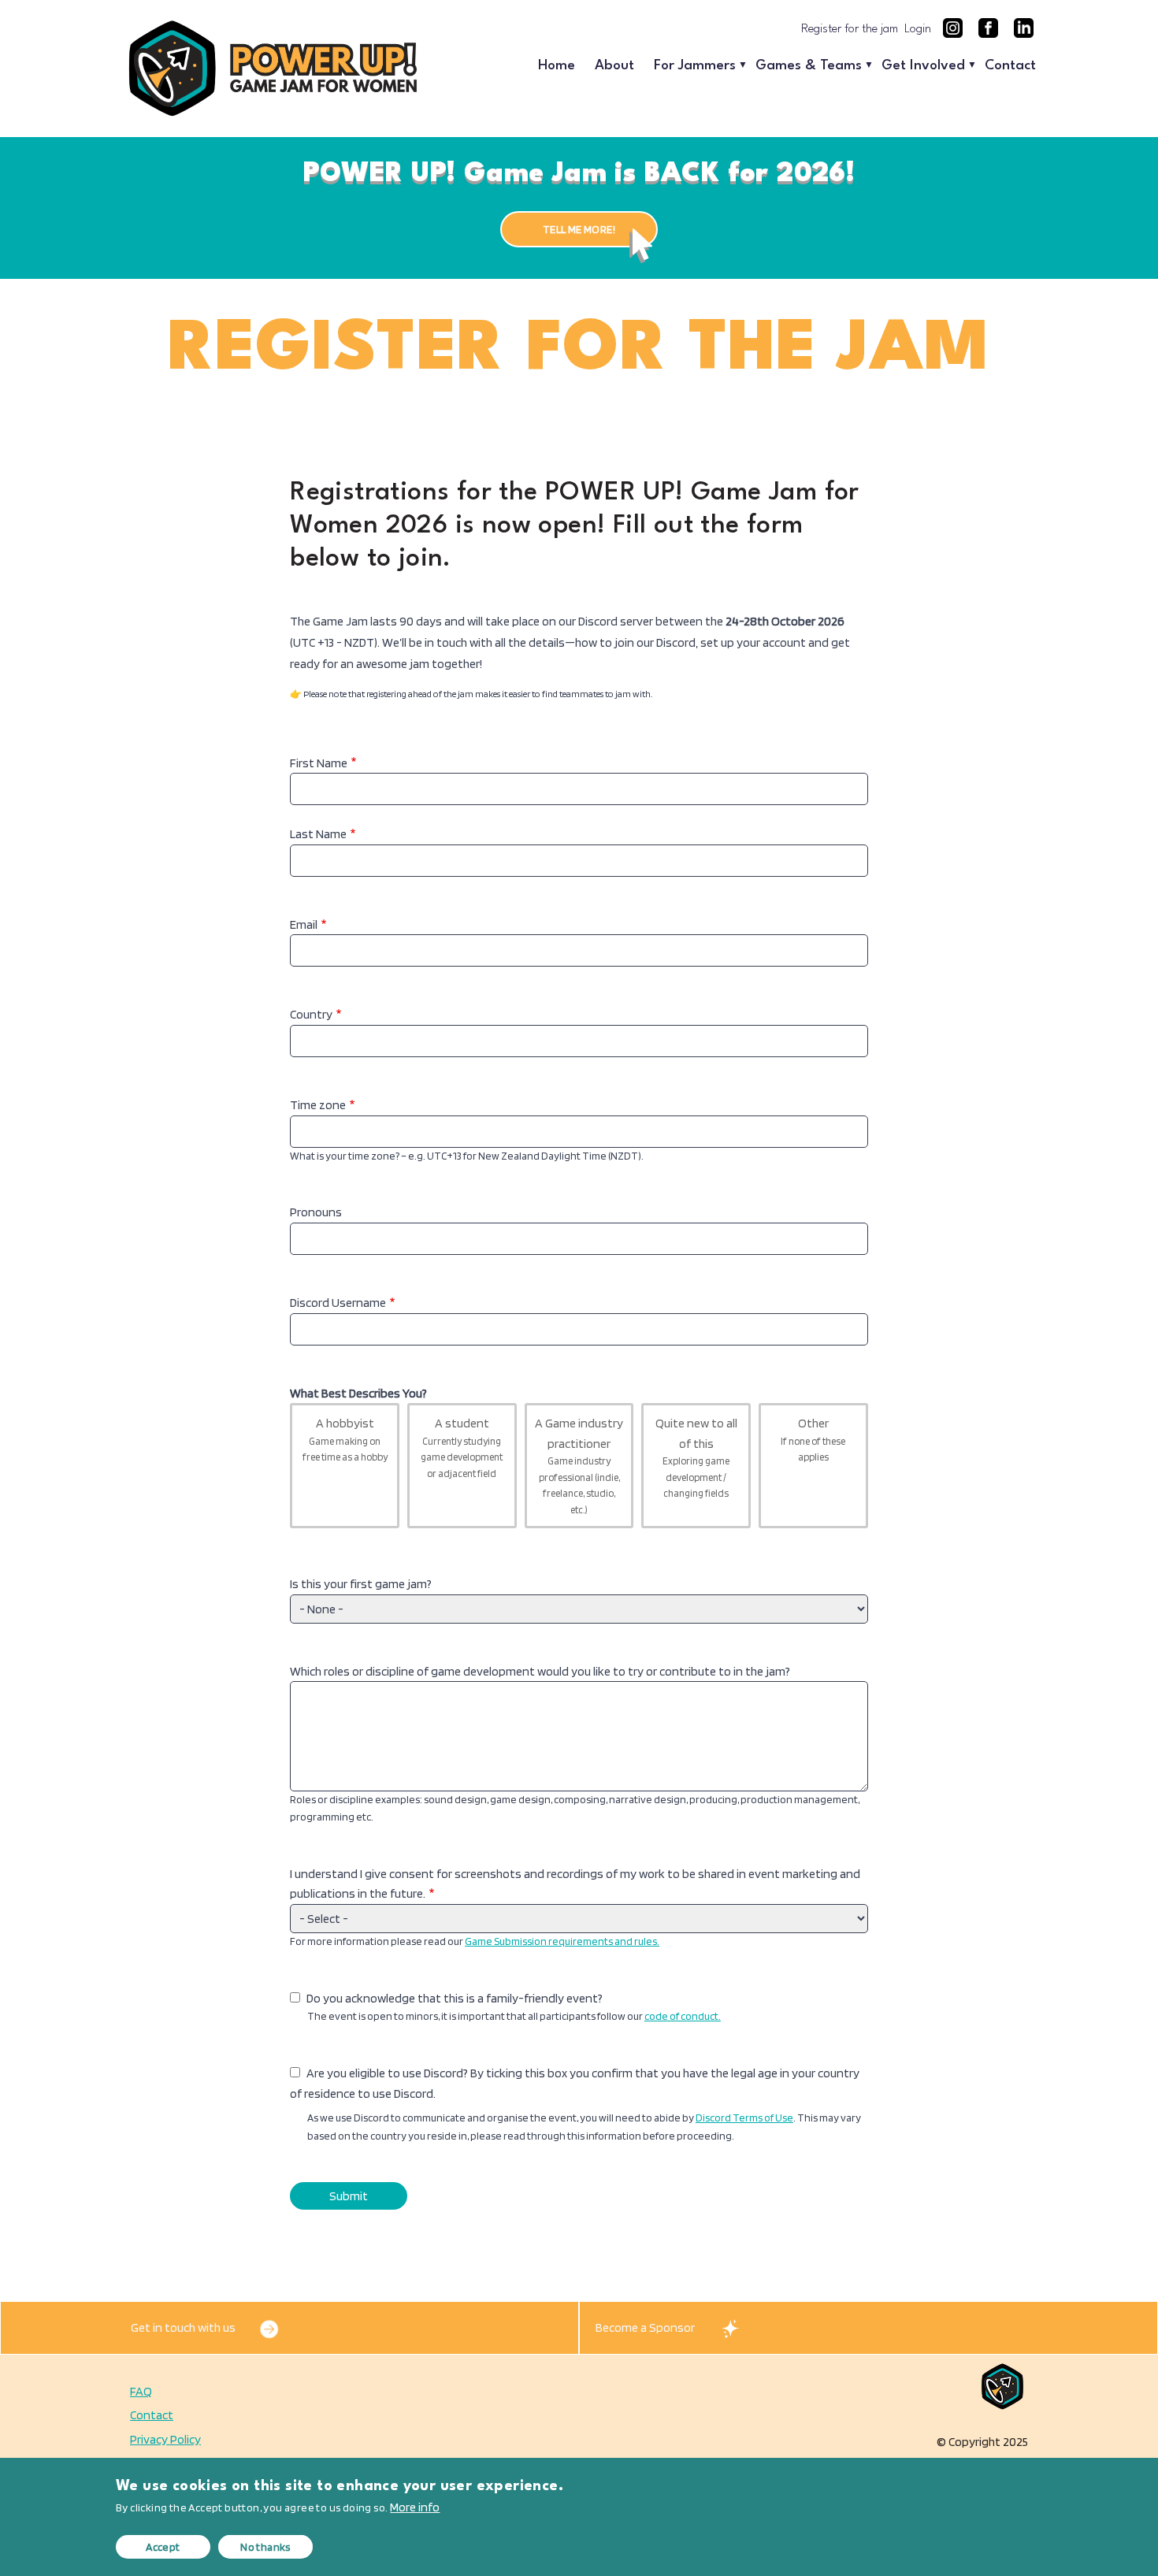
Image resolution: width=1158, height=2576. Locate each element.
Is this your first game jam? (361, 1584)
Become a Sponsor (645, 2327)
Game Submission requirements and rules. (562, 1941)
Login (918, 30)
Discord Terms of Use (744, 2118)
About (614, 66)
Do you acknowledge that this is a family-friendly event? (455, 1998)
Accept (163, 2547)
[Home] (272, 68)
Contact (1010, 66)
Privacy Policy (165, 2439)
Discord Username (338, 1303)
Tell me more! (579, 229)
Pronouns (316, 1212)
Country (311, 1014)
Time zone (318, 1105)
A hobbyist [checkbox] (345, 1439)
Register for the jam (850, 30)
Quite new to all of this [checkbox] (696, 1457)
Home (557, 66)
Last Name (318, 834)
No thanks (265, 2547)
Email (304, 924)
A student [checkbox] (462, 1448)
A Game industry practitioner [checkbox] (579, 1466)
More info (415, 2507)
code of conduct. (683, 2016)
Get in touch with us (183, 2327)
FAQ (141, 2391)
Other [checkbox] (813, 1439)
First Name (319, 763)
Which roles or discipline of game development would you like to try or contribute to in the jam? (540, 1671)
